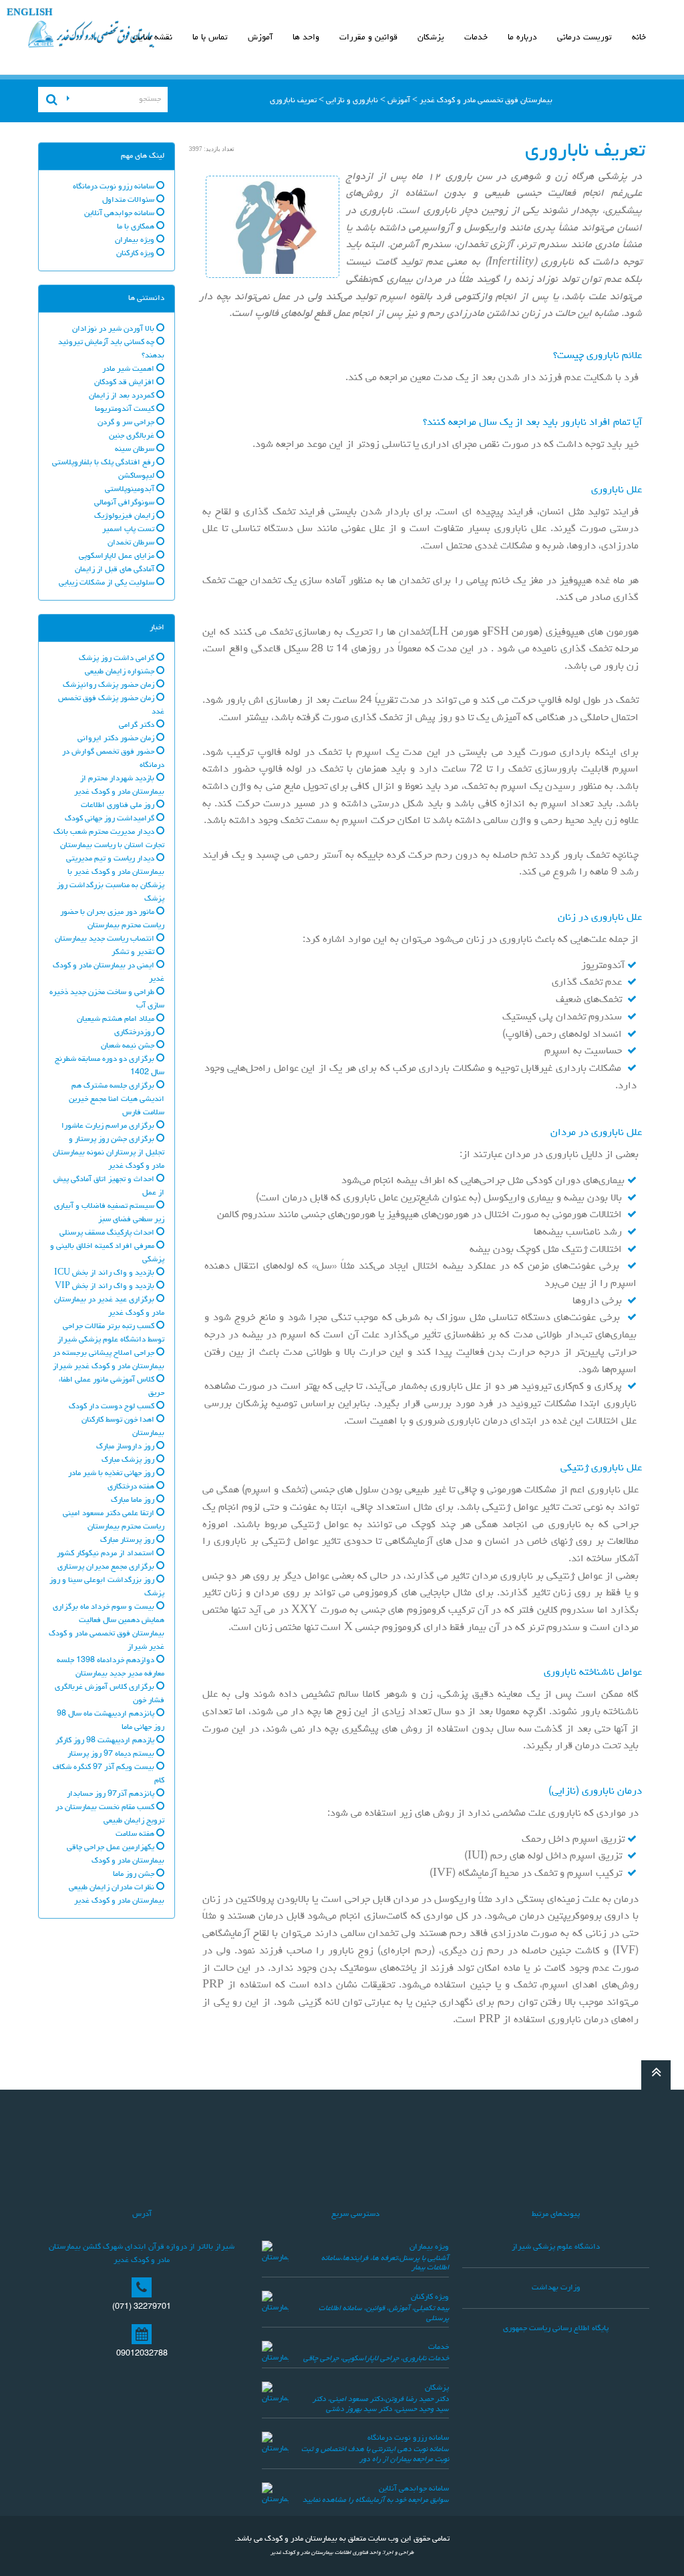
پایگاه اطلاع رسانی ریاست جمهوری (556, 2329)
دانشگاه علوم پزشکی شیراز (556, 2247)
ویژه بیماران (429, 2247)
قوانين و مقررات (368, 38)
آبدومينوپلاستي (131, 490)
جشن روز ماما (135, 1875)
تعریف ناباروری (293, 101)
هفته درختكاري (132, 1487)
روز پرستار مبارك (128, 1541)
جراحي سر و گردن (127, 423)
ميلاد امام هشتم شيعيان (117, 1019)
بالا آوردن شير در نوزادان (114, 329)
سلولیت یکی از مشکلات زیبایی (108, 583)
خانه (639, 38)
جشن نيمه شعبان (129, 1046)
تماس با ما (210, 38)
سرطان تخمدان (132, 543)
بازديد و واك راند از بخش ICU (105, 1273)
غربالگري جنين (133, 436)
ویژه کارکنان (430, 2297)
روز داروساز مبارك (126, 1447)
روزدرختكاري (135, 1033)
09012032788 (142, 2354)
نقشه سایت (152, 38)
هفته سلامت (136, 1834)
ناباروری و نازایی (352, 101)
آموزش (260, 38)
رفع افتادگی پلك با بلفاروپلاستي (104, 463)
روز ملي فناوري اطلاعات (119, 806)
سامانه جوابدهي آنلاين (120, 214)
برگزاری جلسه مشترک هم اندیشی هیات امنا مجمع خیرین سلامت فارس (117, 1100)
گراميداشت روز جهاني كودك (111, 819)
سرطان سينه (136, 450)
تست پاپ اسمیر (129, 530)
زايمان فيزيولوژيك (125, 516)
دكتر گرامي (138, 726)
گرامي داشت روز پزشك (118, 659)
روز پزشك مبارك (129, 1460)
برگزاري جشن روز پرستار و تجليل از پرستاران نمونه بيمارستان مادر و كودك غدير (109, 1153)
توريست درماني (584, 38)
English (30, 14)
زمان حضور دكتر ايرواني (117, 739)
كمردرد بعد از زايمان (123, 396)
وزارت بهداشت (556, 2288)
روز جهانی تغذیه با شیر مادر (112, 1474)
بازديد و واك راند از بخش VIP (106, 1287)
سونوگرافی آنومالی (125, 503)
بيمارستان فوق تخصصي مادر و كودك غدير (486, 101)
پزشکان (437, 2388)
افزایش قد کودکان (125, 383)
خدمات (476, 38)
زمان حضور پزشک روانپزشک (110, 685)
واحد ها (306, 38)
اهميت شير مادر (129, 369)
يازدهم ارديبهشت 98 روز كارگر (106, 1741)
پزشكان (431, 38)
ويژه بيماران (136, 240)
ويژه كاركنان (136, 254)
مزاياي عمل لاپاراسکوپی (118, 556)
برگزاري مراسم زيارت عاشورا (109, 1126)
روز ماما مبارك (134, 1500)
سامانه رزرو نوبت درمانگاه (115, 187)
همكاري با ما (137, 227)
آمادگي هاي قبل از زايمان (116, 570)
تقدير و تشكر (134, 953)
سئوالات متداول (129, 200)
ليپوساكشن (137, 476)
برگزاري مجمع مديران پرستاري (107, 1567)
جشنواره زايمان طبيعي (121, 672)
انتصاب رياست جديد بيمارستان (106, 939)
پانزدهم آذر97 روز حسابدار (112, 1794)
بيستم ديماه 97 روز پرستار (112, 1754)
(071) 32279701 (142, 2307)
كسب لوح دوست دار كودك (113, 1407)
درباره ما (522, 38)
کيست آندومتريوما (126, 410)
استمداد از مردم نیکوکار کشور (107, 1554)
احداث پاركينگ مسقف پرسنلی (108, 1233)
